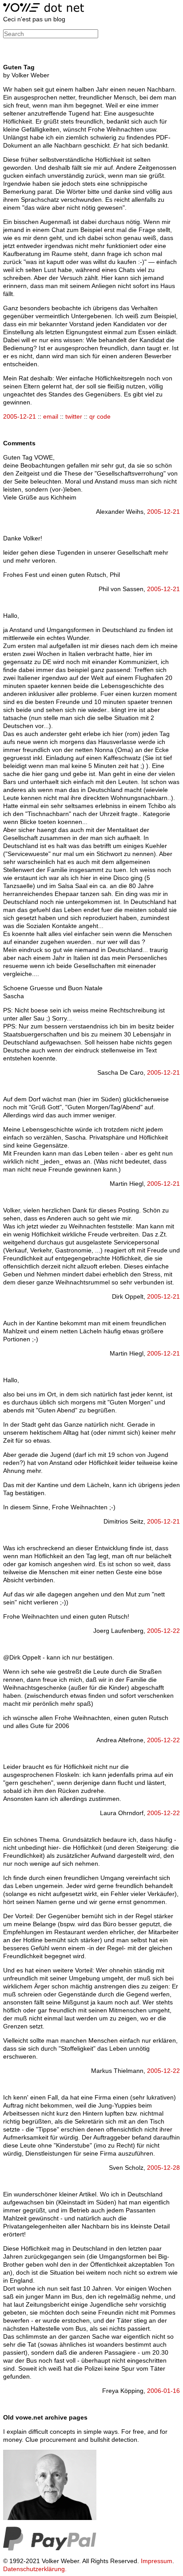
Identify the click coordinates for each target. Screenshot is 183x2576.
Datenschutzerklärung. (35, 2569)
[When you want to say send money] (50, 2548)
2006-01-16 (163, 2391)
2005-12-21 (20, 416)
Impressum (157, 2561)
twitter (74, 416)
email (51, 416)
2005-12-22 (163, 1631)
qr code (100, 416)
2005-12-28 (163, 2168)
